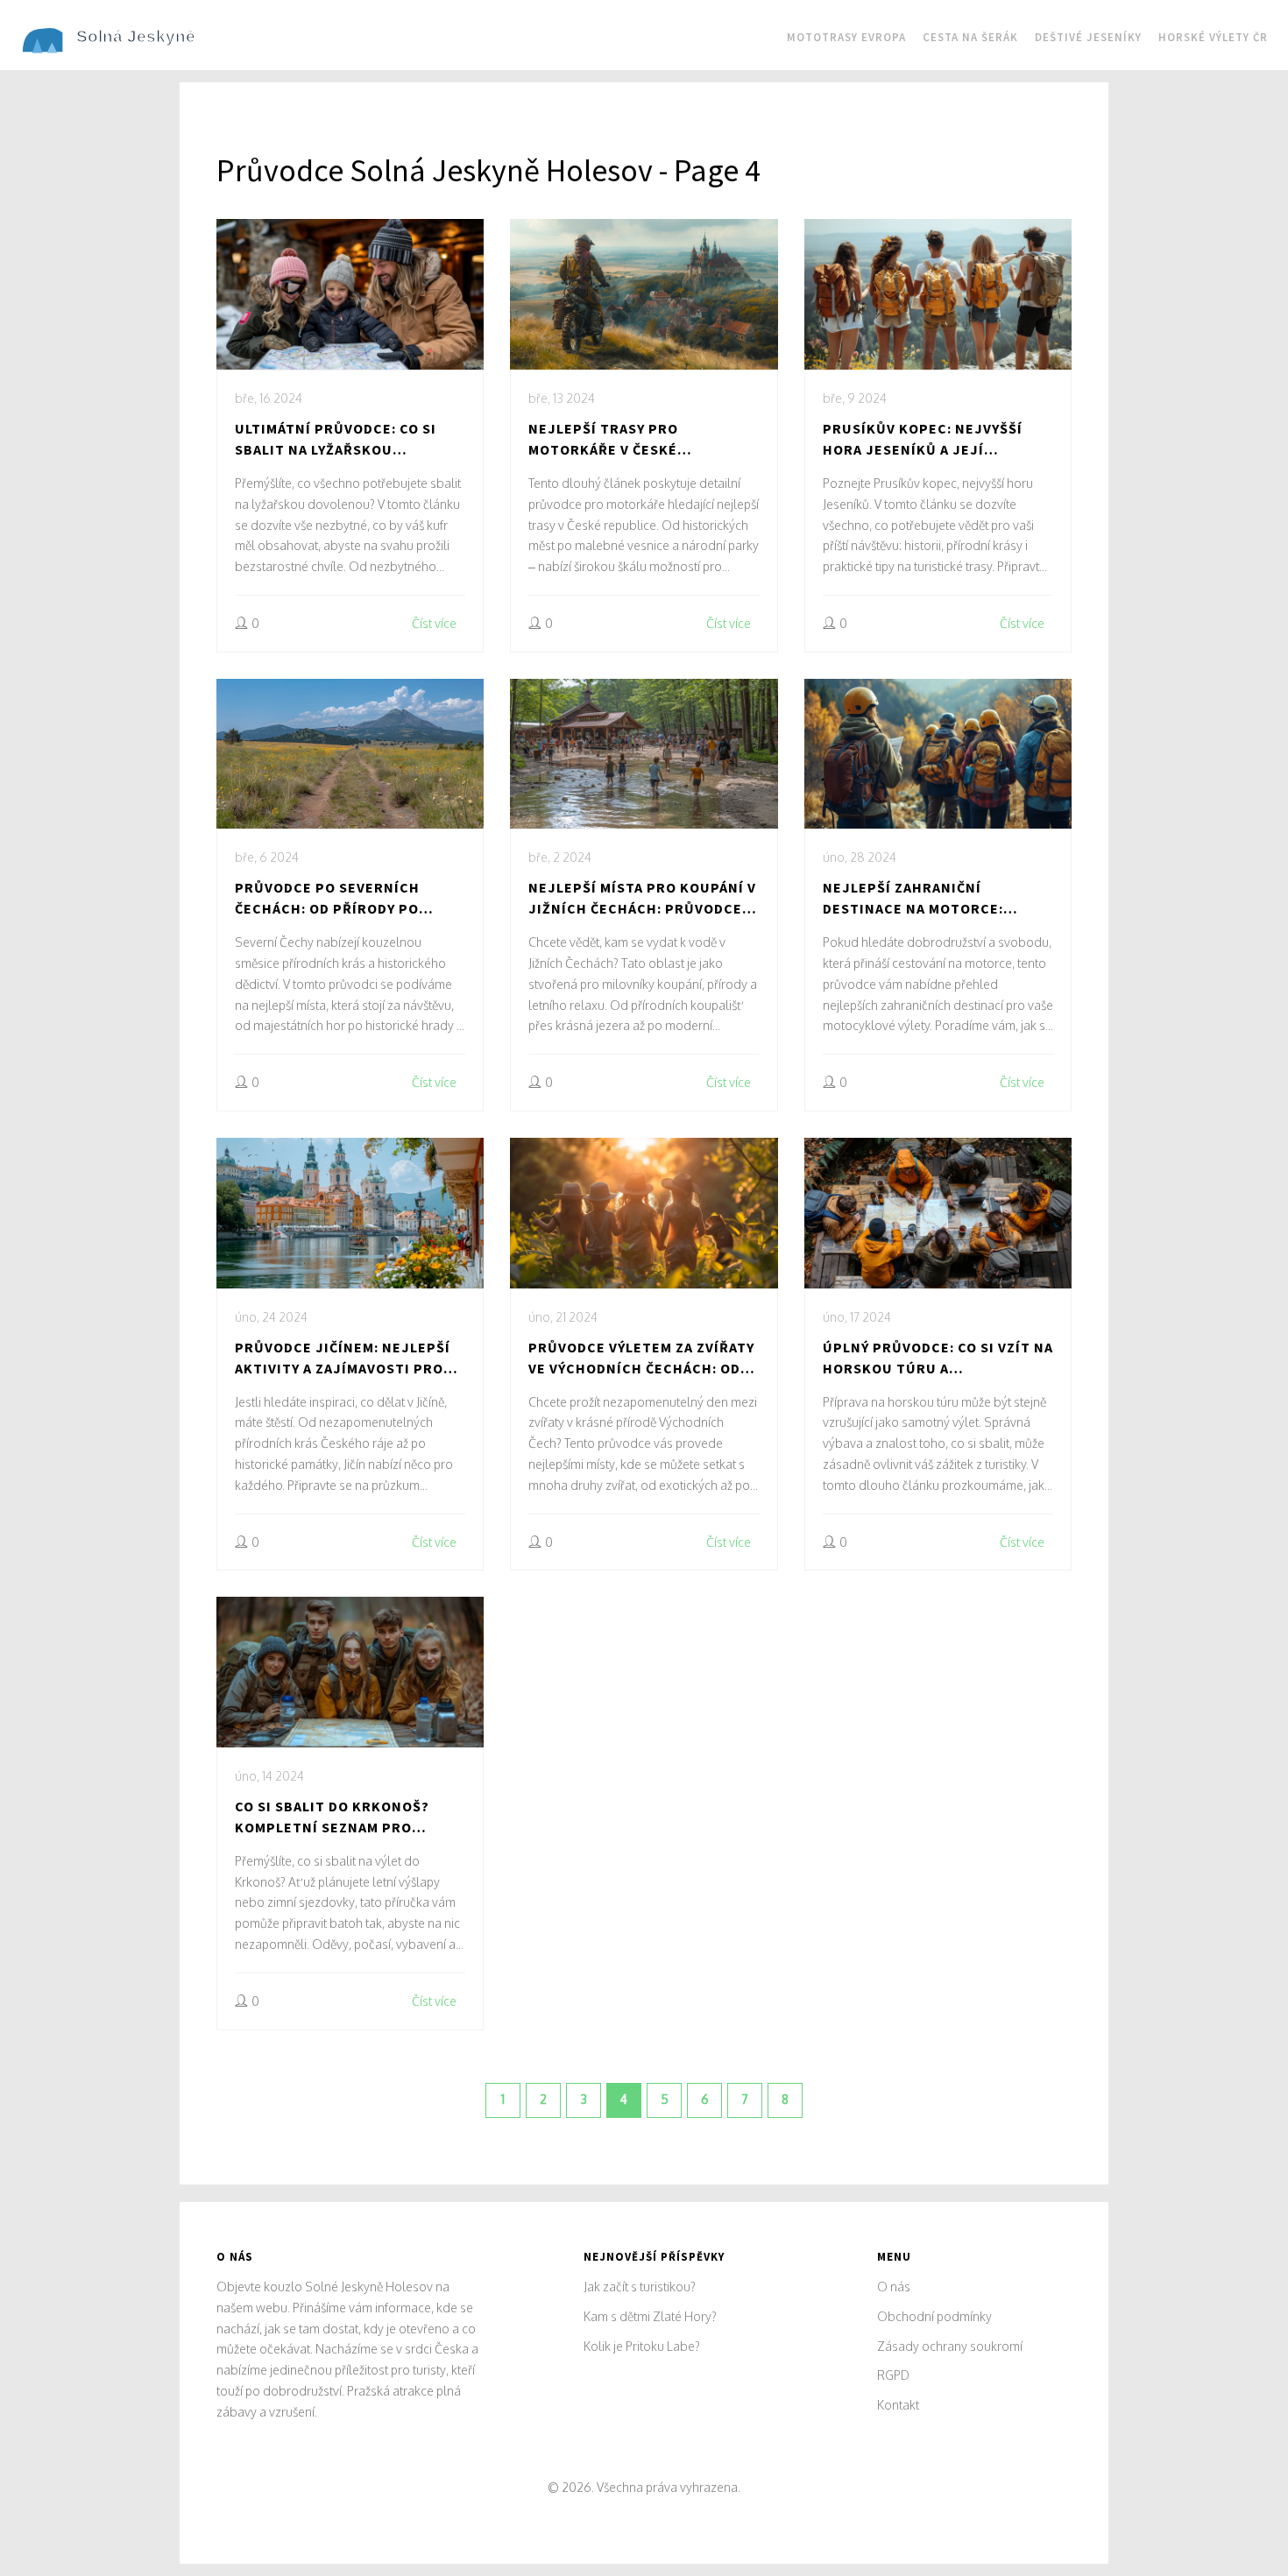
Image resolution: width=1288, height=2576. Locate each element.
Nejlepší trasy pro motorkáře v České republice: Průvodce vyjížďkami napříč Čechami (631, 440)
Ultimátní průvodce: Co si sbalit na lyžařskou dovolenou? (336, 440)
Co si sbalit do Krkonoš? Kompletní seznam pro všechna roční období (332, 1817)
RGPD (893, 2375)
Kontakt (898, 2405)
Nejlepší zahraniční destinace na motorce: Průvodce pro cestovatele (929, 899)
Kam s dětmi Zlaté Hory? (650, 2316)
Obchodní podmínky (934, 2316)
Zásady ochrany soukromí (950, 2346)
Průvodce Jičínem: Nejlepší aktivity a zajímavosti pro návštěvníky (343, 1359)
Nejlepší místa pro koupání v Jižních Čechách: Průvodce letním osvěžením (642, 899)
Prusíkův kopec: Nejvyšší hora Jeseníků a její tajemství (923, 440)
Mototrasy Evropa (846, 37)
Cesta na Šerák (970, 37)
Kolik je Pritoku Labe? (642, 2346)
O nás (894, 2287)
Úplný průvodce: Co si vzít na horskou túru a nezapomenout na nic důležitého (938, 1359)
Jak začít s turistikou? (640, 2287)
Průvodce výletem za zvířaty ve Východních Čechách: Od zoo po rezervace (641, 1359)
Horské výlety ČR (1213, 37)
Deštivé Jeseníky (1088, 37)
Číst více (434, 623)
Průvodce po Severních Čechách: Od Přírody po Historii (327, 899)
